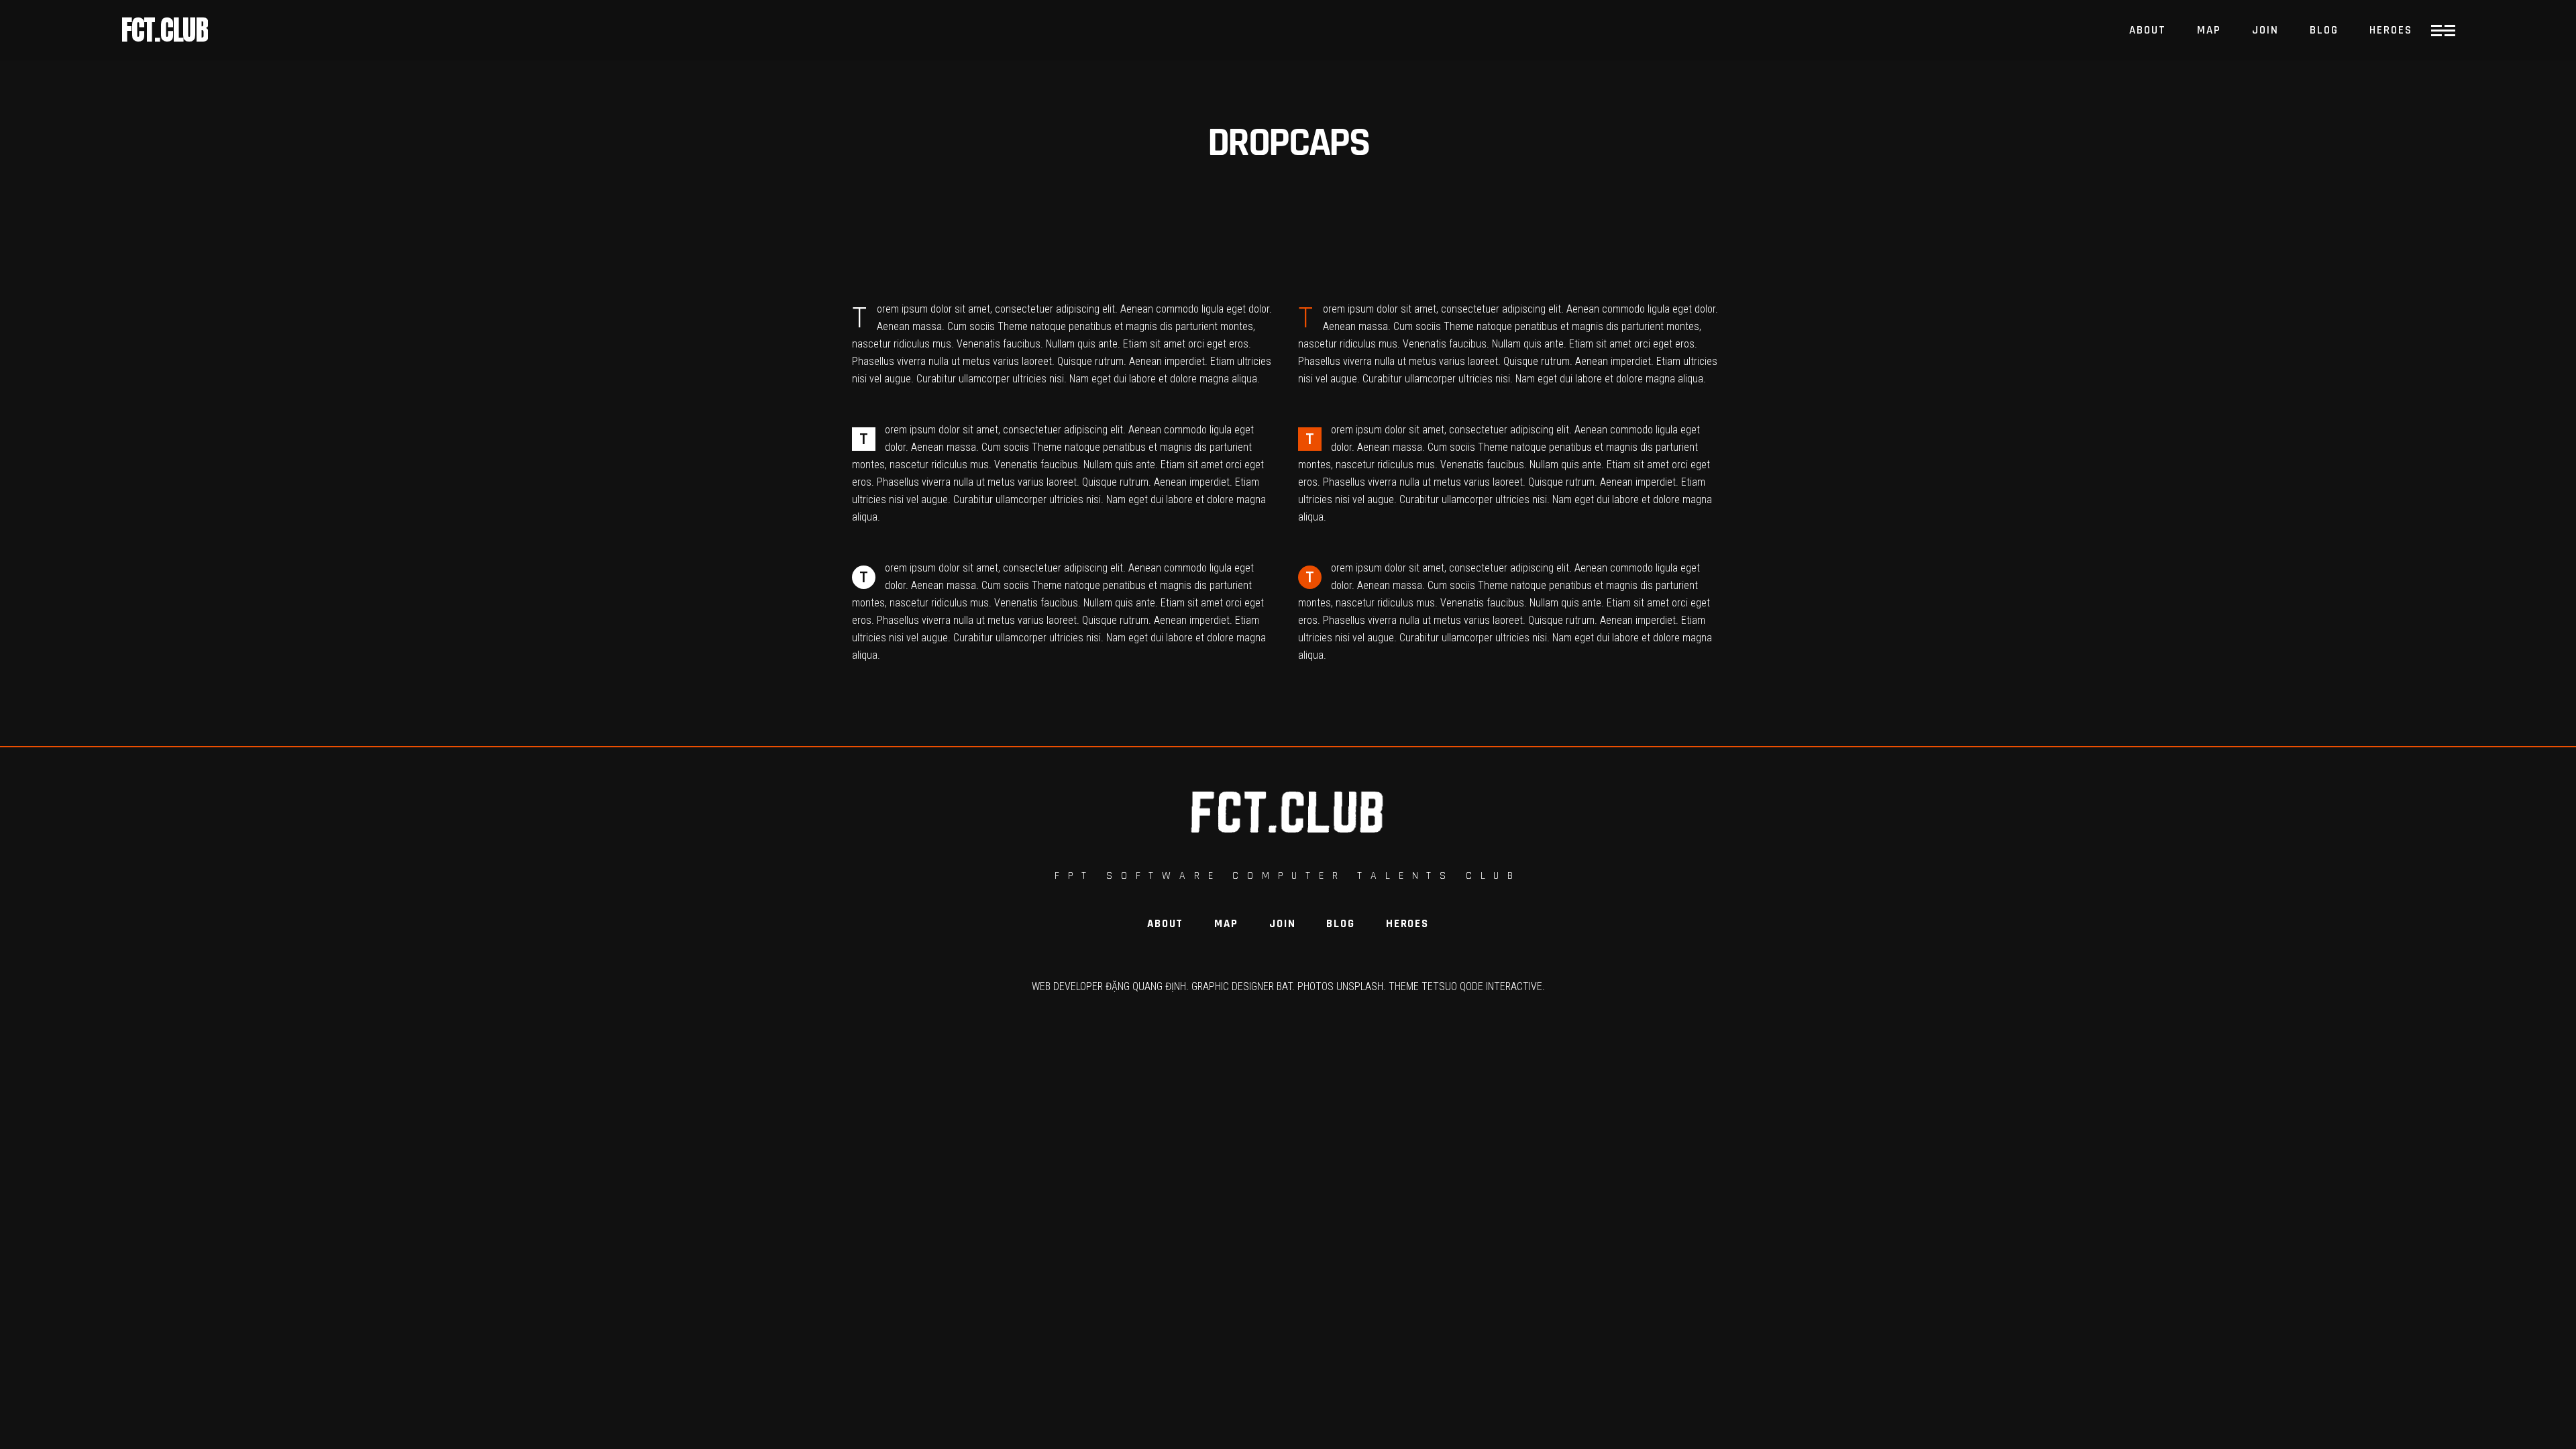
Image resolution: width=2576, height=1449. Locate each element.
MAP (1226, 924)
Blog (1340, 924)
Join (1282, 924)
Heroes (1407, 924)
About (1165, 924)
